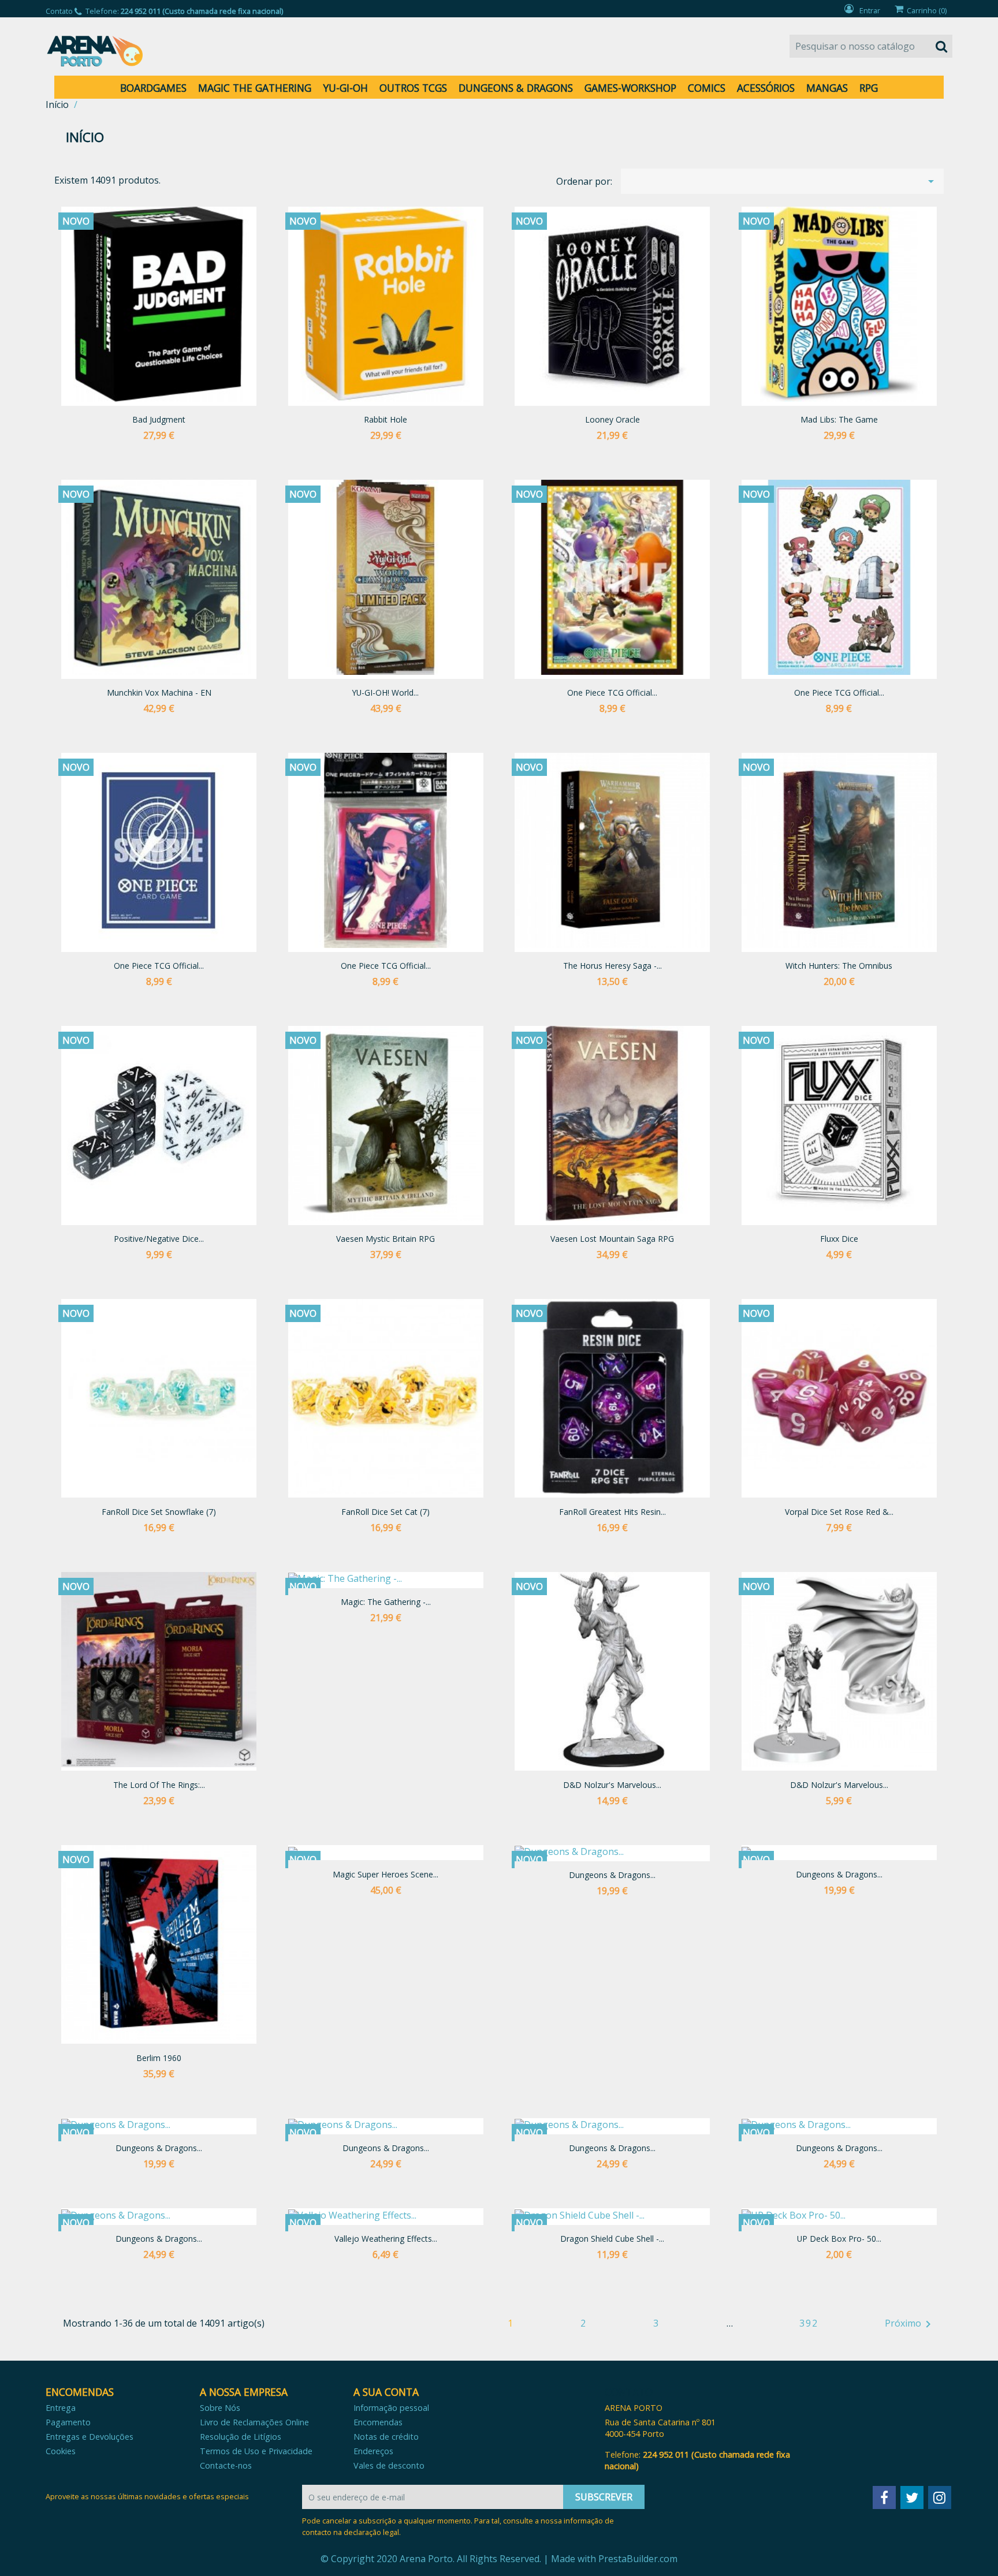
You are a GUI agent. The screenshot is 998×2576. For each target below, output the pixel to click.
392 (809, 2323)
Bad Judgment (159, 419)
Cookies (61, 2451)
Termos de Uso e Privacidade (256, 2451)
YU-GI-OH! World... (386, 692)
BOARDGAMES (153, 88)
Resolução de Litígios (241, 2437)
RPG (869, 88)
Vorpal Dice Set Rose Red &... (839, 1512)
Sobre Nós (220, 2408)
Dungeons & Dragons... (612, 1875)
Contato (59, 11)
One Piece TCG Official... (612, 692)
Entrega (61, 2408)
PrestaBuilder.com (638, 2559)
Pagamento (68, 2422)
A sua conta (386, 2392)
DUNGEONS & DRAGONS (516, 88)
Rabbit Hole (386, 419)
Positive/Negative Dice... (159, 1239)
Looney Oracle (612, 419)
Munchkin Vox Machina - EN (159, 692)
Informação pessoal (391, 2408)
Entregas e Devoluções (90, 2437)
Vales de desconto (389, 2465)
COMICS (707, 88)
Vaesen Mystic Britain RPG (386, 1239)
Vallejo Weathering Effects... (386, 2239)
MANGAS (827, 88)
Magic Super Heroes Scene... (386, 1874)
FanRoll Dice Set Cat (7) (386, 1512)
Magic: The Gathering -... (386, 1602)
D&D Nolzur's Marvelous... (612, 1785)
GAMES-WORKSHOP (630, 88)
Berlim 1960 (159, 2058)
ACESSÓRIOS (766, 88)
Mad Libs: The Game (839, 419)
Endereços (373, 2451)
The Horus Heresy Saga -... (612, 966)
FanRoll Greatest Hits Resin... (612, 1512)
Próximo (910, 2324)
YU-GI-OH (345, 88)
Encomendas (378, 2422)
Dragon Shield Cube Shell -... (612, 2239)
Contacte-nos (226, 2465)
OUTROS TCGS (413, 88)
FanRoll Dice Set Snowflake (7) (159, 1512)
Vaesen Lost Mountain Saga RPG (612, 1239)
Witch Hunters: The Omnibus (839, 966)
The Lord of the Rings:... (159, 1785)
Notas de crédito (386, 2437)
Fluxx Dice (839, 1239)
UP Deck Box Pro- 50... (839, 2239)
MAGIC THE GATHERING (255, 88)
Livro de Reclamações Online (254, 2422)
